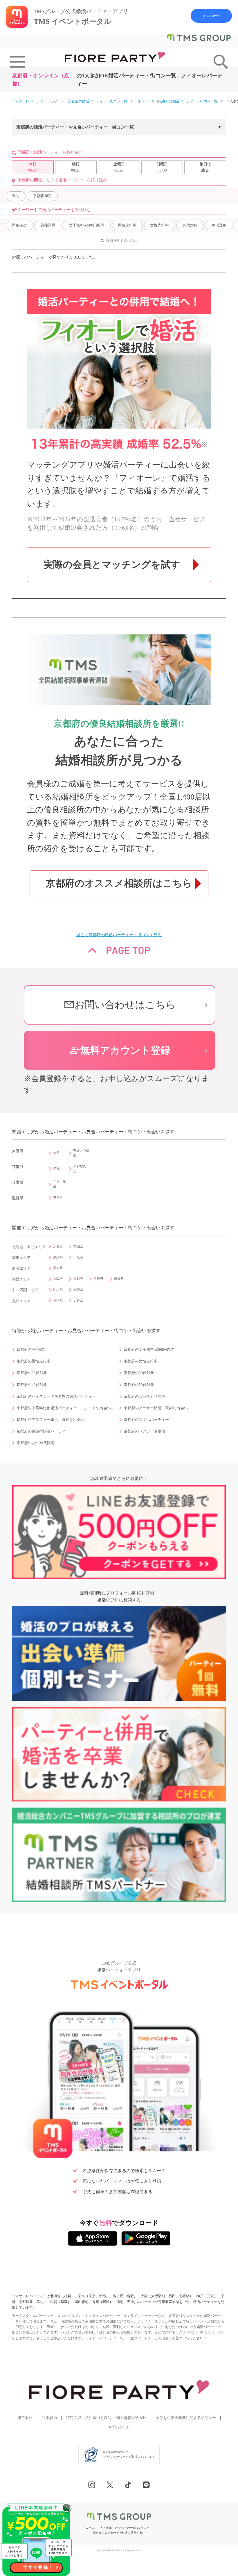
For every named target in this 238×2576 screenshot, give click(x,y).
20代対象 (190, 225)
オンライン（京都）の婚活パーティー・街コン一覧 (178, 101)
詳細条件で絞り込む (122, 241)
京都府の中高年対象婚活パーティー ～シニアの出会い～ (66, 1408)
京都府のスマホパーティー (146, 1420)
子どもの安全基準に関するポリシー (186, 2418)
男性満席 (48, 225)
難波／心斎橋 (81, 1153)
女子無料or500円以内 (87, 225)
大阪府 (58, 1279)
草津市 (58, 1198)
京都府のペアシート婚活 (144, 1431)
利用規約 (49, 2418)
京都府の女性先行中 (141, 1361)
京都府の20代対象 (32, 1373)
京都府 (78, 1279)
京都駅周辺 (42, 196)
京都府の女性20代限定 (36, 1443)
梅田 (56, 1153)
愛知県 (58, 1268)
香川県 (78, 1289)
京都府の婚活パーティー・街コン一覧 (98, 101)
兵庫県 (99, 1279)
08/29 (119, 167)
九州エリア (21, 1301)
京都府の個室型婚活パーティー (43, 1431)
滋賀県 (119, 1279)
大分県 (78, 1301)
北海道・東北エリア (29, 1247)
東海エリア (21, 1269)
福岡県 (58, 1301)
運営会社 (25, 2418)
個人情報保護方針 (131, 2418)
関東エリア (21, 1258)
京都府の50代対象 (139, 1385)
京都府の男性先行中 (34, 1361)
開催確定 (19, 225)
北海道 (58, 1246)
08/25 (76, 167)
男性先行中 (127, 225)
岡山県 (58, 1289)
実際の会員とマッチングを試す (112, 565)
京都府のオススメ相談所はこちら (119, 883)
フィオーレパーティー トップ (35, 101)
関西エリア (21, 1279)
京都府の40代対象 (32, 1385)
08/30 (162, 167)
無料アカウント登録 (120, 1050)
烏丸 (16, 196)
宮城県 (78, 1246)
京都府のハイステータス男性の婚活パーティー (56, 1396)
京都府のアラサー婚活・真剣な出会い (156, 1408)
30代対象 (219, 225)
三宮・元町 (59, 1184)
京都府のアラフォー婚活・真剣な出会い (51, 1420)
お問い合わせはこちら (120, 1005)
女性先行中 (159, 225)
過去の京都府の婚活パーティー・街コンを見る (119, 935)
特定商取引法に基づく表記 (89, 2418)
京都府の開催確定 (32, 1350)
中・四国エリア (25, 1290)
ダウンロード (211, 16)
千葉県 (78, 1257)
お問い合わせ (119, 2427)
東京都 (58, 1257)
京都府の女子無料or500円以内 (149, 1350)
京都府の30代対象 (139, 1373)
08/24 (33, 167)
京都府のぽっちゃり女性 (144, 1396)
